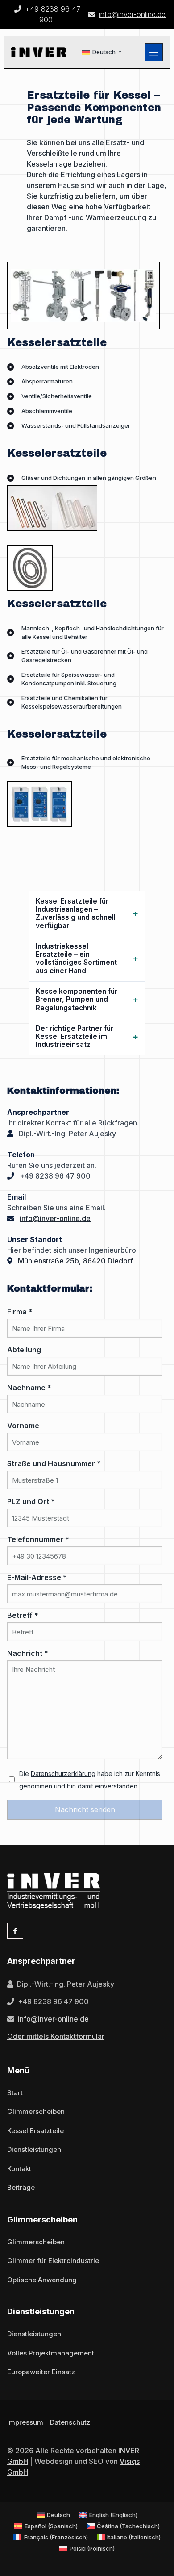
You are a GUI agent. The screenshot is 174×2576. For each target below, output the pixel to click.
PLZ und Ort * (31, 1501)
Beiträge (21, 2187)
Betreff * (23, 1615)
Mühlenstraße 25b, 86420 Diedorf (75, 1261)
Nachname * (29, 1388)
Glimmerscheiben (36, 2111)
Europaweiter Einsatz (41, 2372)
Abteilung (24, 1350)
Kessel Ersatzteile (35, 2131)
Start (15, 2093)
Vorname (23, 1426)
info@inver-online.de (132, 14)
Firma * (20, 1312)
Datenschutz (70, 2422)
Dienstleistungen (34, 2149)
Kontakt (19, 2169)
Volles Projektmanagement (51, 2353)
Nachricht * (28, 1653)
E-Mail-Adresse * (37, 1577)
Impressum (25, 2422)
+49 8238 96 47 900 (55, 1176)
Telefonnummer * (38, 1539)
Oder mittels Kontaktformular (56, 2036)
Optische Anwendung (42, 2280)
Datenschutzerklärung (63, 1774)
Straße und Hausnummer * (54, 1463)
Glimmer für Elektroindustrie (53, 2261)
